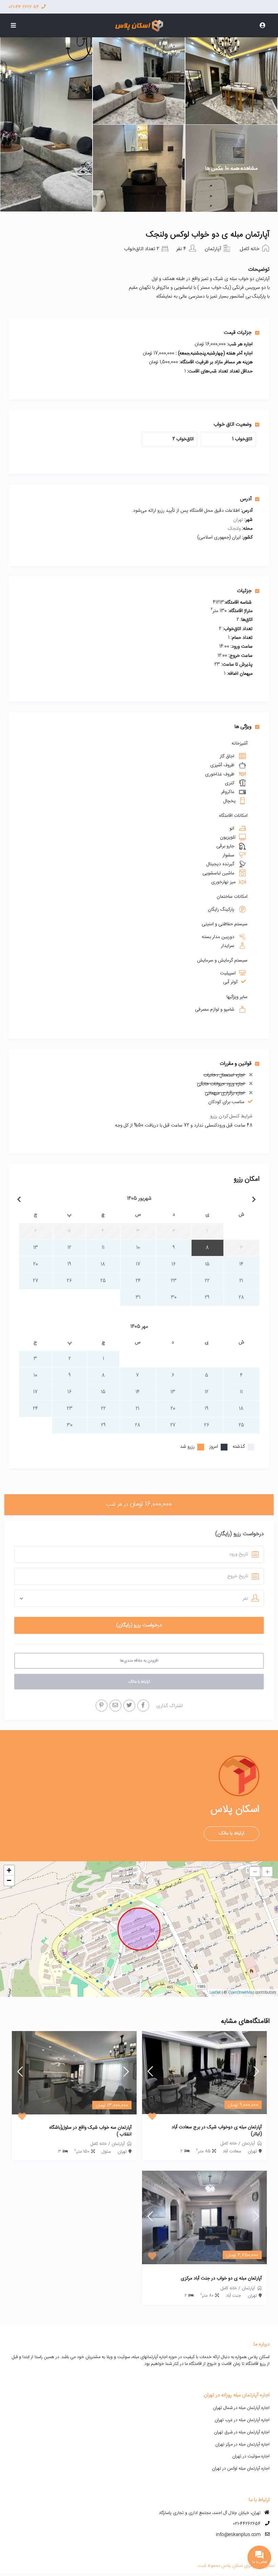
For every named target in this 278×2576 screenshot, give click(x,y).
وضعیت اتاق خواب (233, 424)
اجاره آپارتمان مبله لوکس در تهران (241, 2469)
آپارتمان (213, 249)
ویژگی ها (243, 727)
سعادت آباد (232, 2151)
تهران (238, 520)
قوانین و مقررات (236, 1063)
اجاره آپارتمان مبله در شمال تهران (241, 2408)
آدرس (246, 499)
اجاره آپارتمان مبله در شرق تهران (242, 2432)
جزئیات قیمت (238, 332)
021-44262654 (247, 2524)
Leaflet (215, 1993)
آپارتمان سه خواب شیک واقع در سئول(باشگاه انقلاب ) (90, 2131)
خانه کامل (250, 249)
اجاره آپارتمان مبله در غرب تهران (242, 2420)
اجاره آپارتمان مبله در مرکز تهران (242, 2445)
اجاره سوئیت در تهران (251, 2456)
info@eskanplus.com (238, 2535)
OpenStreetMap (241, 1993)
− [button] (9, 1880)
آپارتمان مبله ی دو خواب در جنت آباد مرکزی (221, 2279)
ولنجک (234, 529)
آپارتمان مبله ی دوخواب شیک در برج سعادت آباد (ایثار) (217, 2131)
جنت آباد (233, 2296)
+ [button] (9, 1870)
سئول (106, 2152)
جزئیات (244, 591)
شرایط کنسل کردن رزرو (231, 1116)
